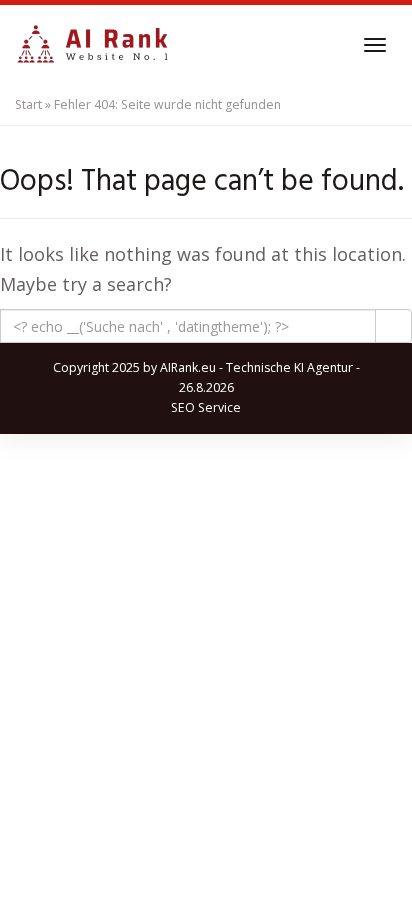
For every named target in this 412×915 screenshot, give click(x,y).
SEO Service (206, 407)
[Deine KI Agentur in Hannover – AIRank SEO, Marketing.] (92, 45)
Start (28, 104)
